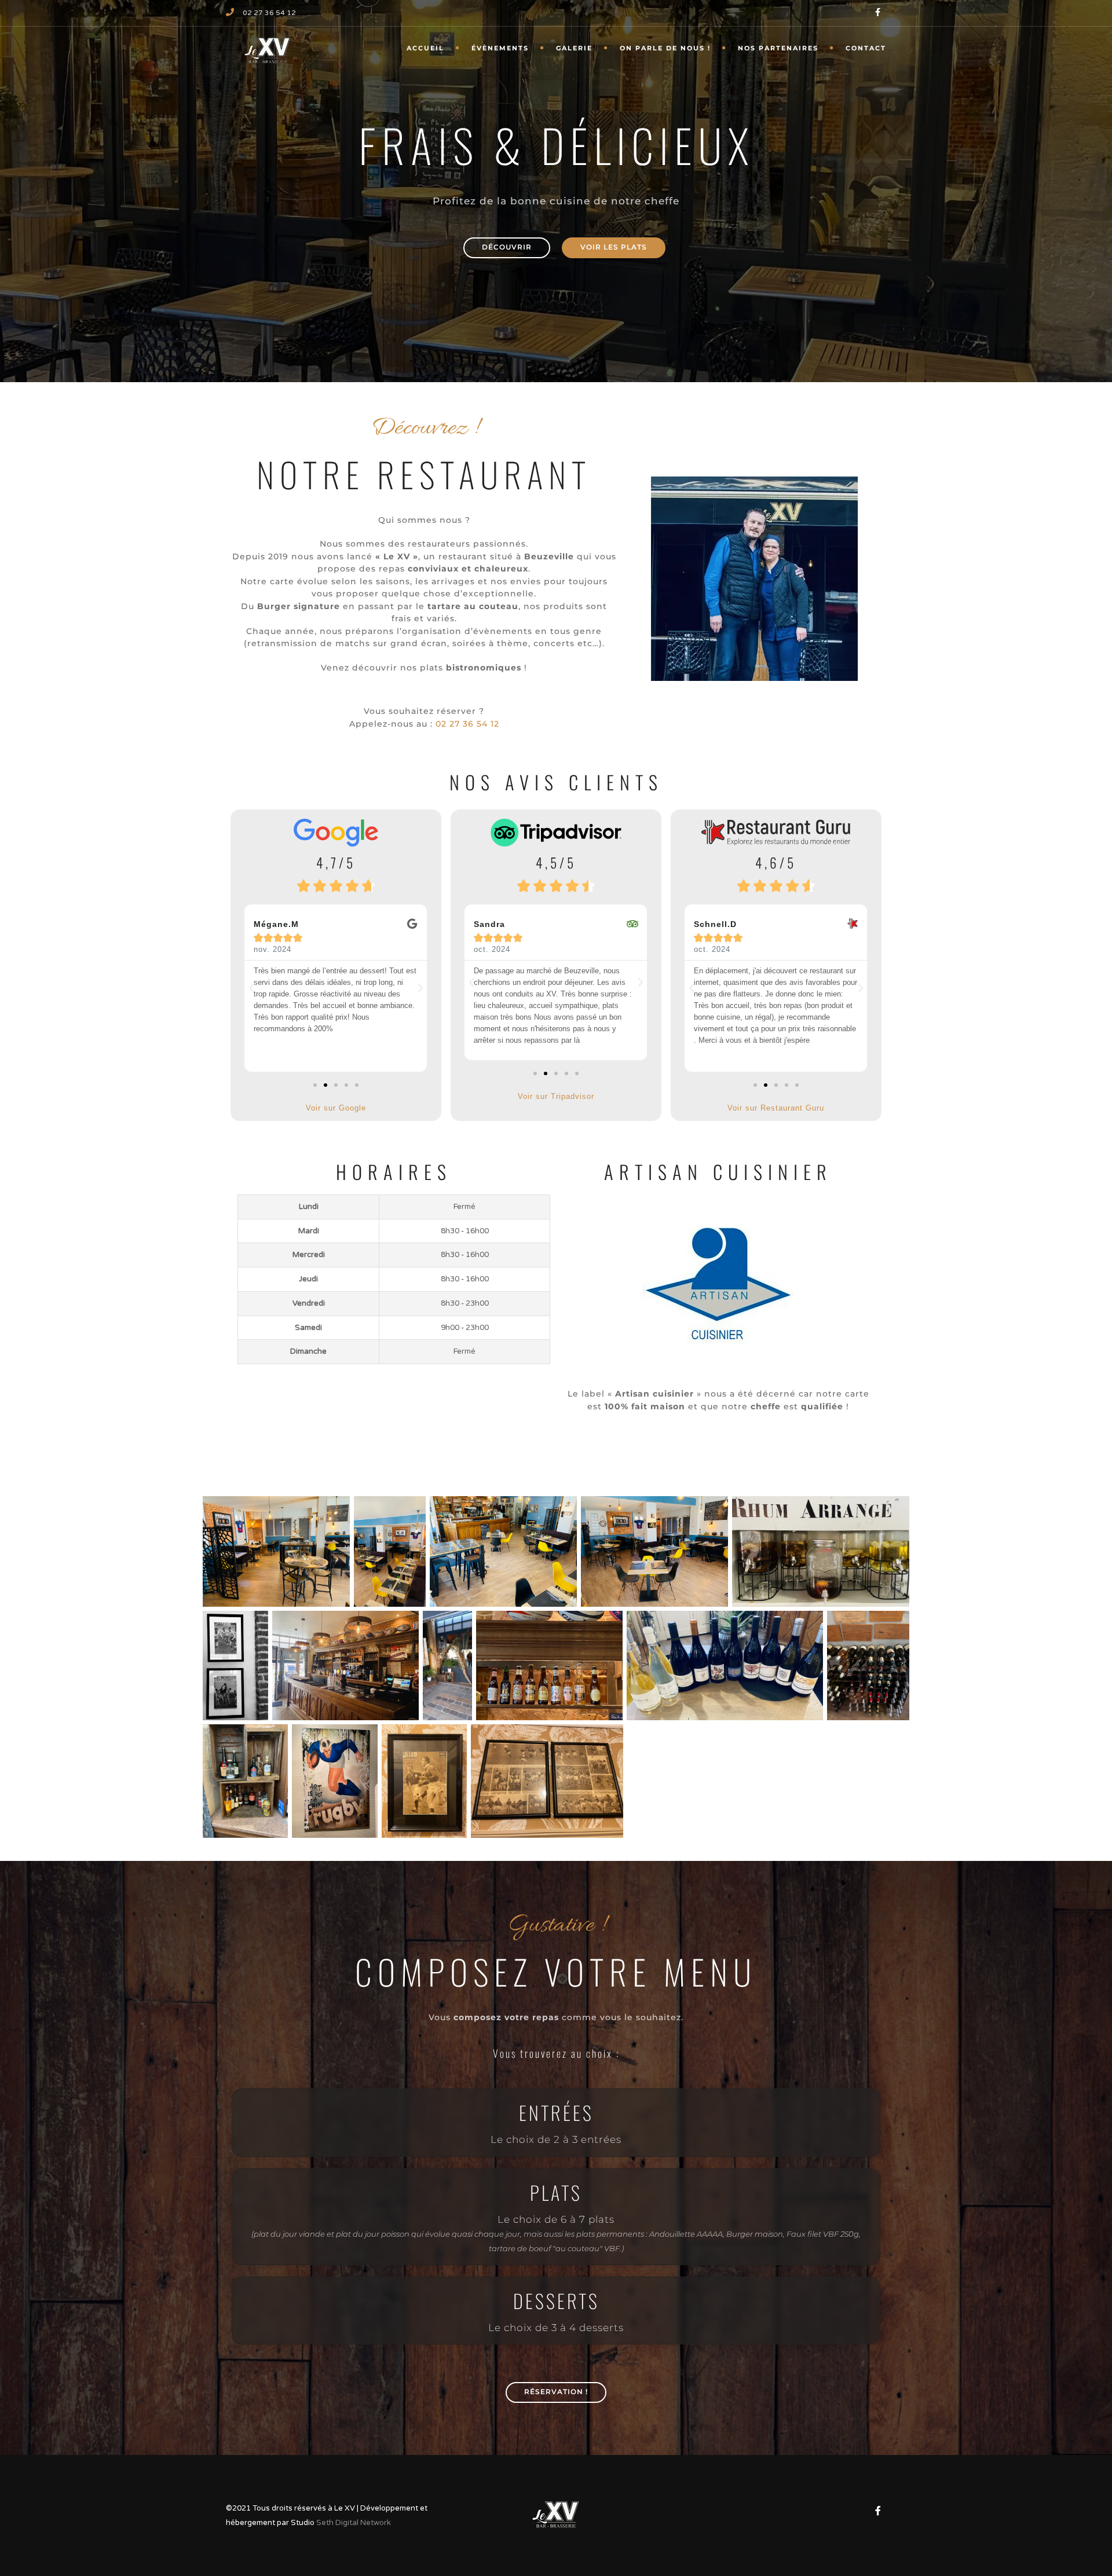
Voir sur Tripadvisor (556, 1096)
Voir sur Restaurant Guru (776, 1108)
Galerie (574, 48)
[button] (251, 988)
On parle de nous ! (665, 48)
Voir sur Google (336, 1108)
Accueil (425, 48)
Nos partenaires (778, 48)
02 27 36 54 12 (269, 13)
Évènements (500, 48)
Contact (866, 48)
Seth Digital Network (354, 2523)
